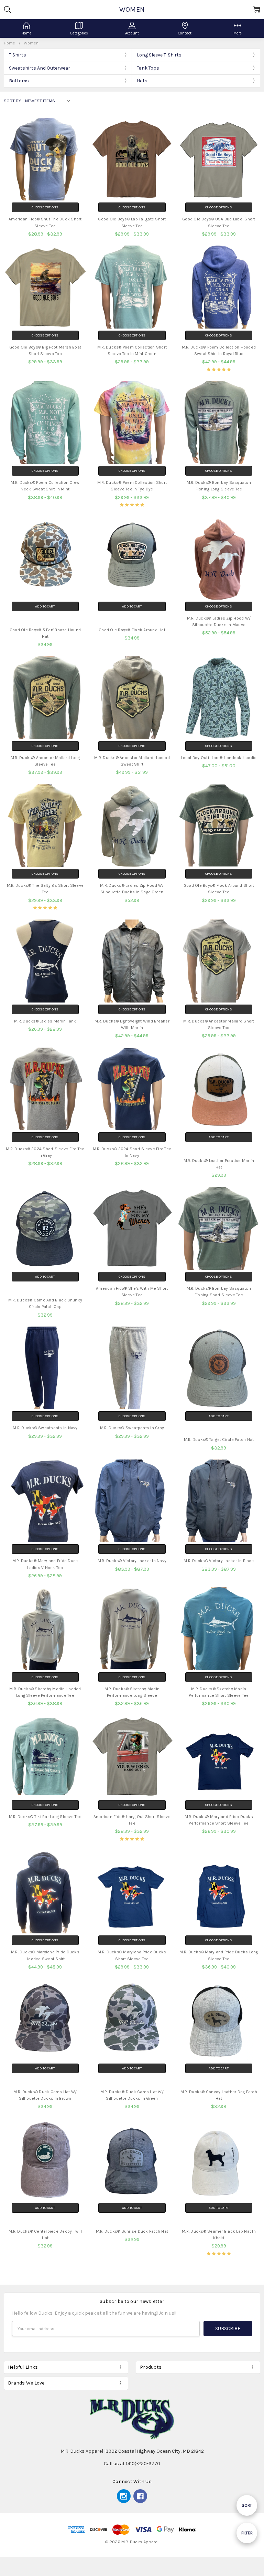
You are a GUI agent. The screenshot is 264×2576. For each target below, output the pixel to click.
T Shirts (18, 55)
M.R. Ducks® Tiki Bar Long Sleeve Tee (45, 1817)
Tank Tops (148, 68)
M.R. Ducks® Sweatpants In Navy (45, 1428)
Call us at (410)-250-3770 (132, 2464)
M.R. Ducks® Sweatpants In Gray (132, 1428)
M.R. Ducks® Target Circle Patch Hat (219, 1440)
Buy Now (45, 618)
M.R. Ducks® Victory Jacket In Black (219, 1561)
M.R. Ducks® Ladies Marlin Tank (45, 1021)
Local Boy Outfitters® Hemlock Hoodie (219, 758)
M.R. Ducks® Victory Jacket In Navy (132, 1561)
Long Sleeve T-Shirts (159, 55)
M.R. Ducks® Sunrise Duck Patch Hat (132, 2231)
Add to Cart (45, 606)
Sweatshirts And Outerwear (40, 68)
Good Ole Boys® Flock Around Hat (132, 630)
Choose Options (45, 207)
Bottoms (19, 81)
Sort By (12, 101)
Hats (142, 81)
